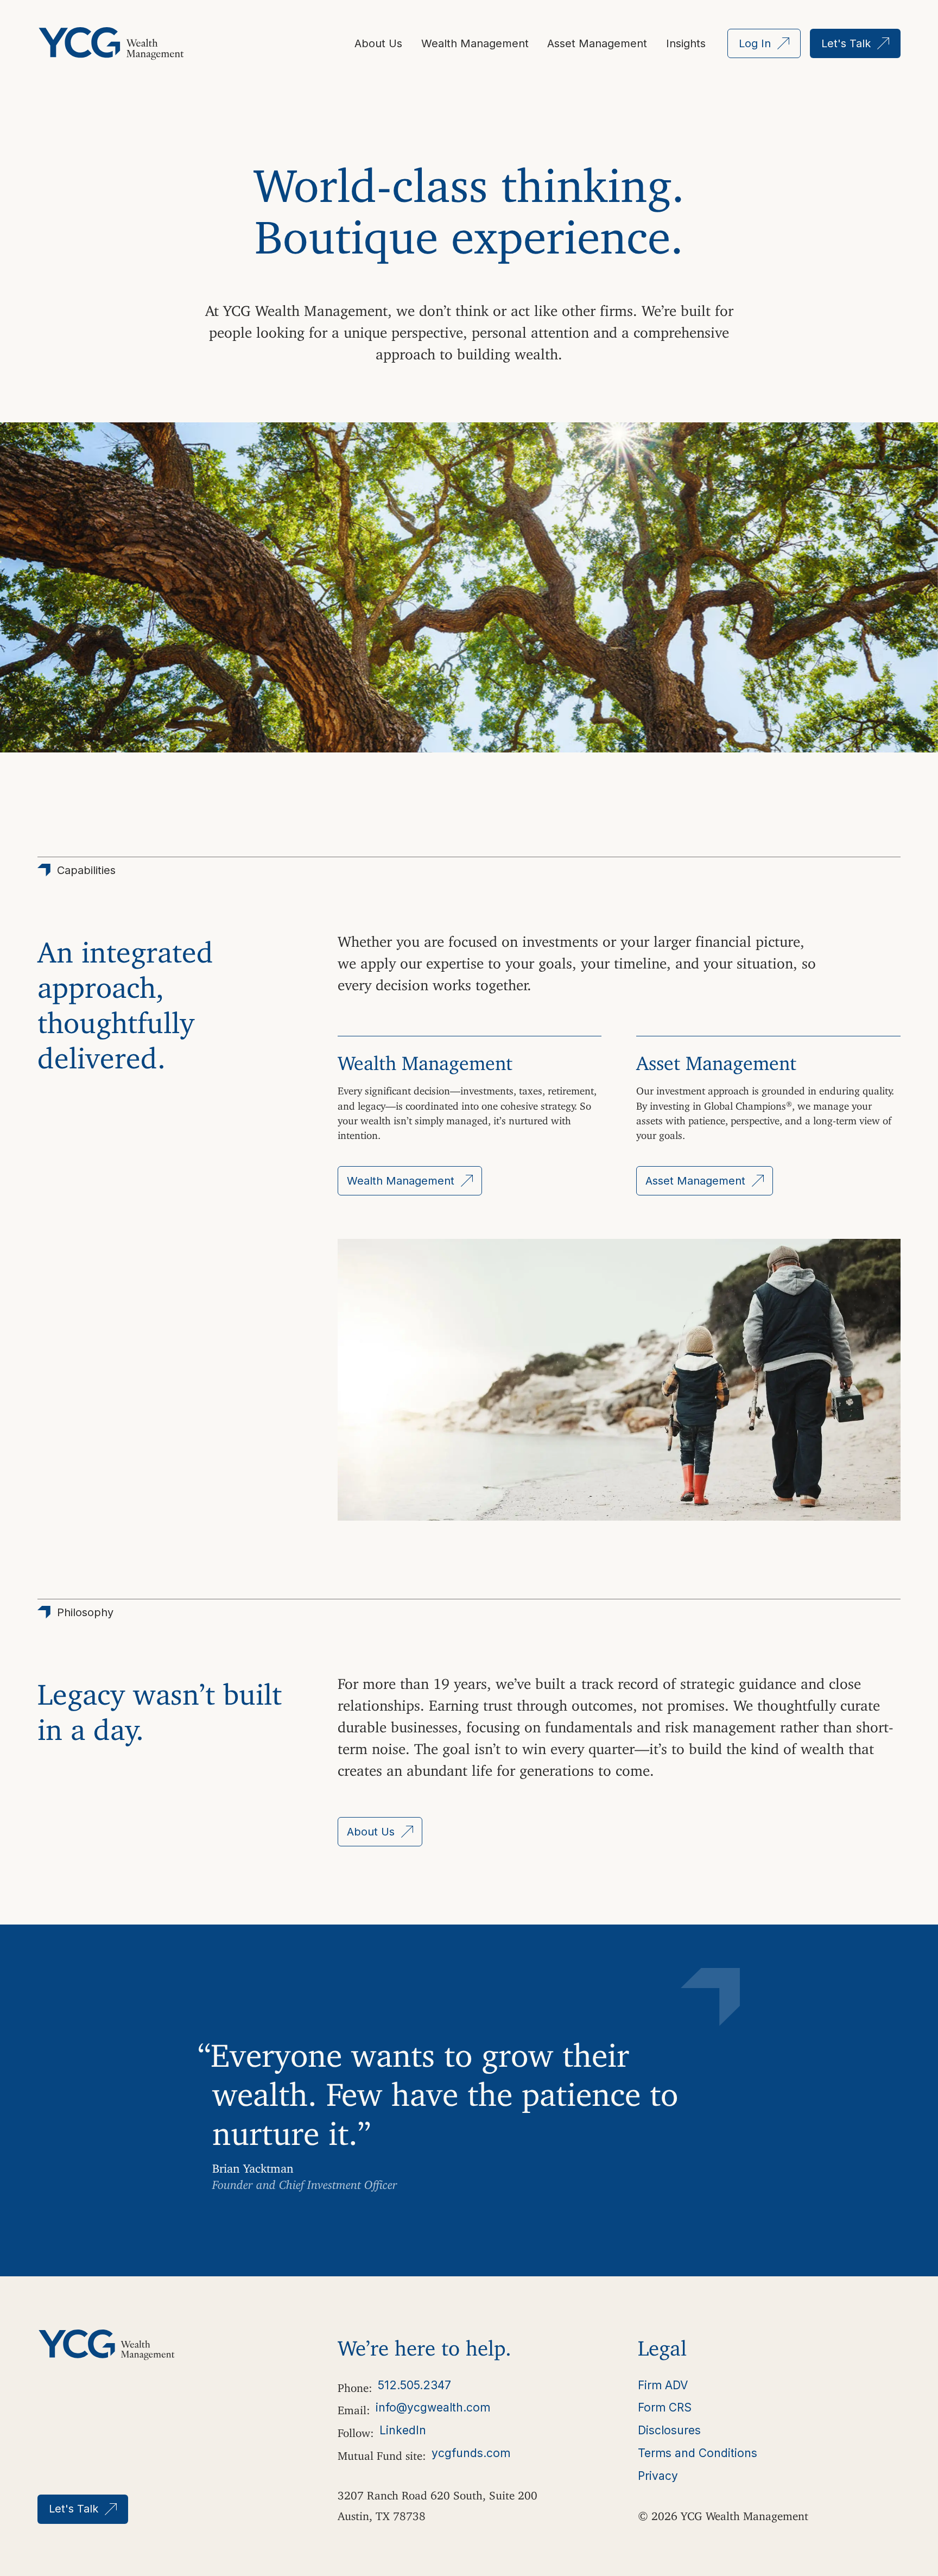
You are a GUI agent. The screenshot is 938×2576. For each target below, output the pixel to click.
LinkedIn (403, 2430)
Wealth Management (475, 43)
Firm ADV (663, 2385)
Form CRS (665, 2407)
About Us (378, 43)
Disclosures (669, 2430)
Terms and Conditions (698, 2453)
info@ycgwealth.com (433, 2407)
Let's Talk (846, 43)
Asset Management (597, 43)
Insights (686, 43)
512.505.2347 (414, 2385)
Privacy (658, 2476)
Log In (755, 43)
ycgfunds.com (471, 2453)
